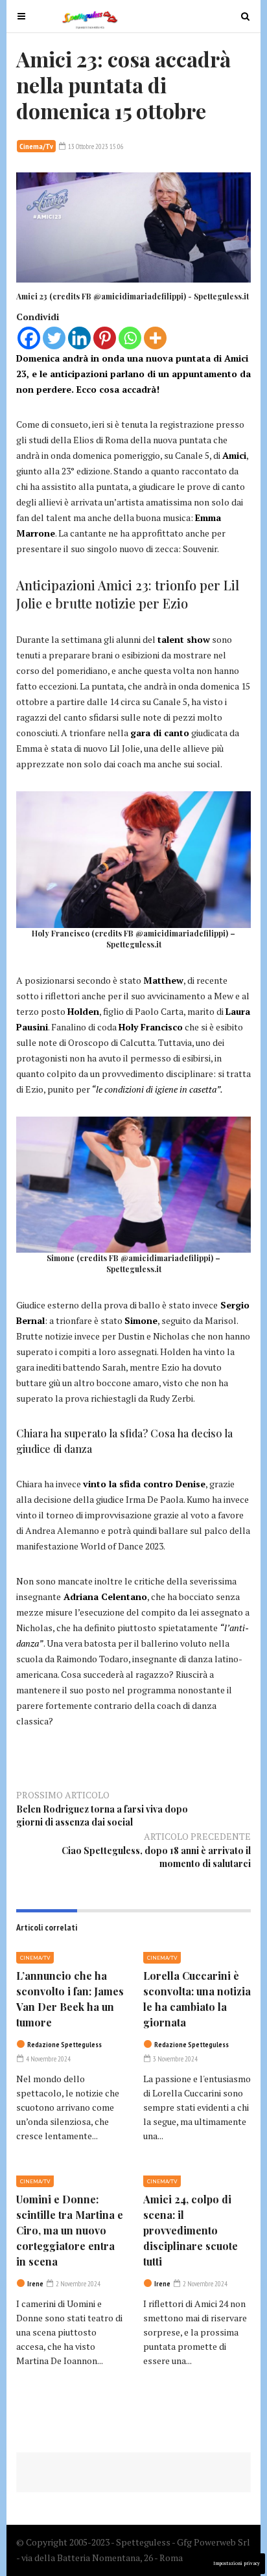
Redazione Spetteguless (64, 2045)
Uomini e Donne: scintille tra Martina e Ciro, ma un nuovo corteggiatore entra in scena (70, 2230)
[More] (155, 338)
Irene (35, 2284)
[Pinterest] (105, 338)
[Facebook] (29, 338)
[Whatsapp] (130, 338)
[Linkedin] (79, 338)
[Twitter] (54, 338)
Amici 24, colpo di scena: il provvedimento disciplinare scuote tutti (191, 2230)
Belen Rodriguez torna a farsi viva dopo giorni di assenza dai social (102, 1816)
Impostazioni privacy (237, 2563)
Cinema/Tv (36, 146)
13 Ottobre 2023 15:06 (95, 146)
